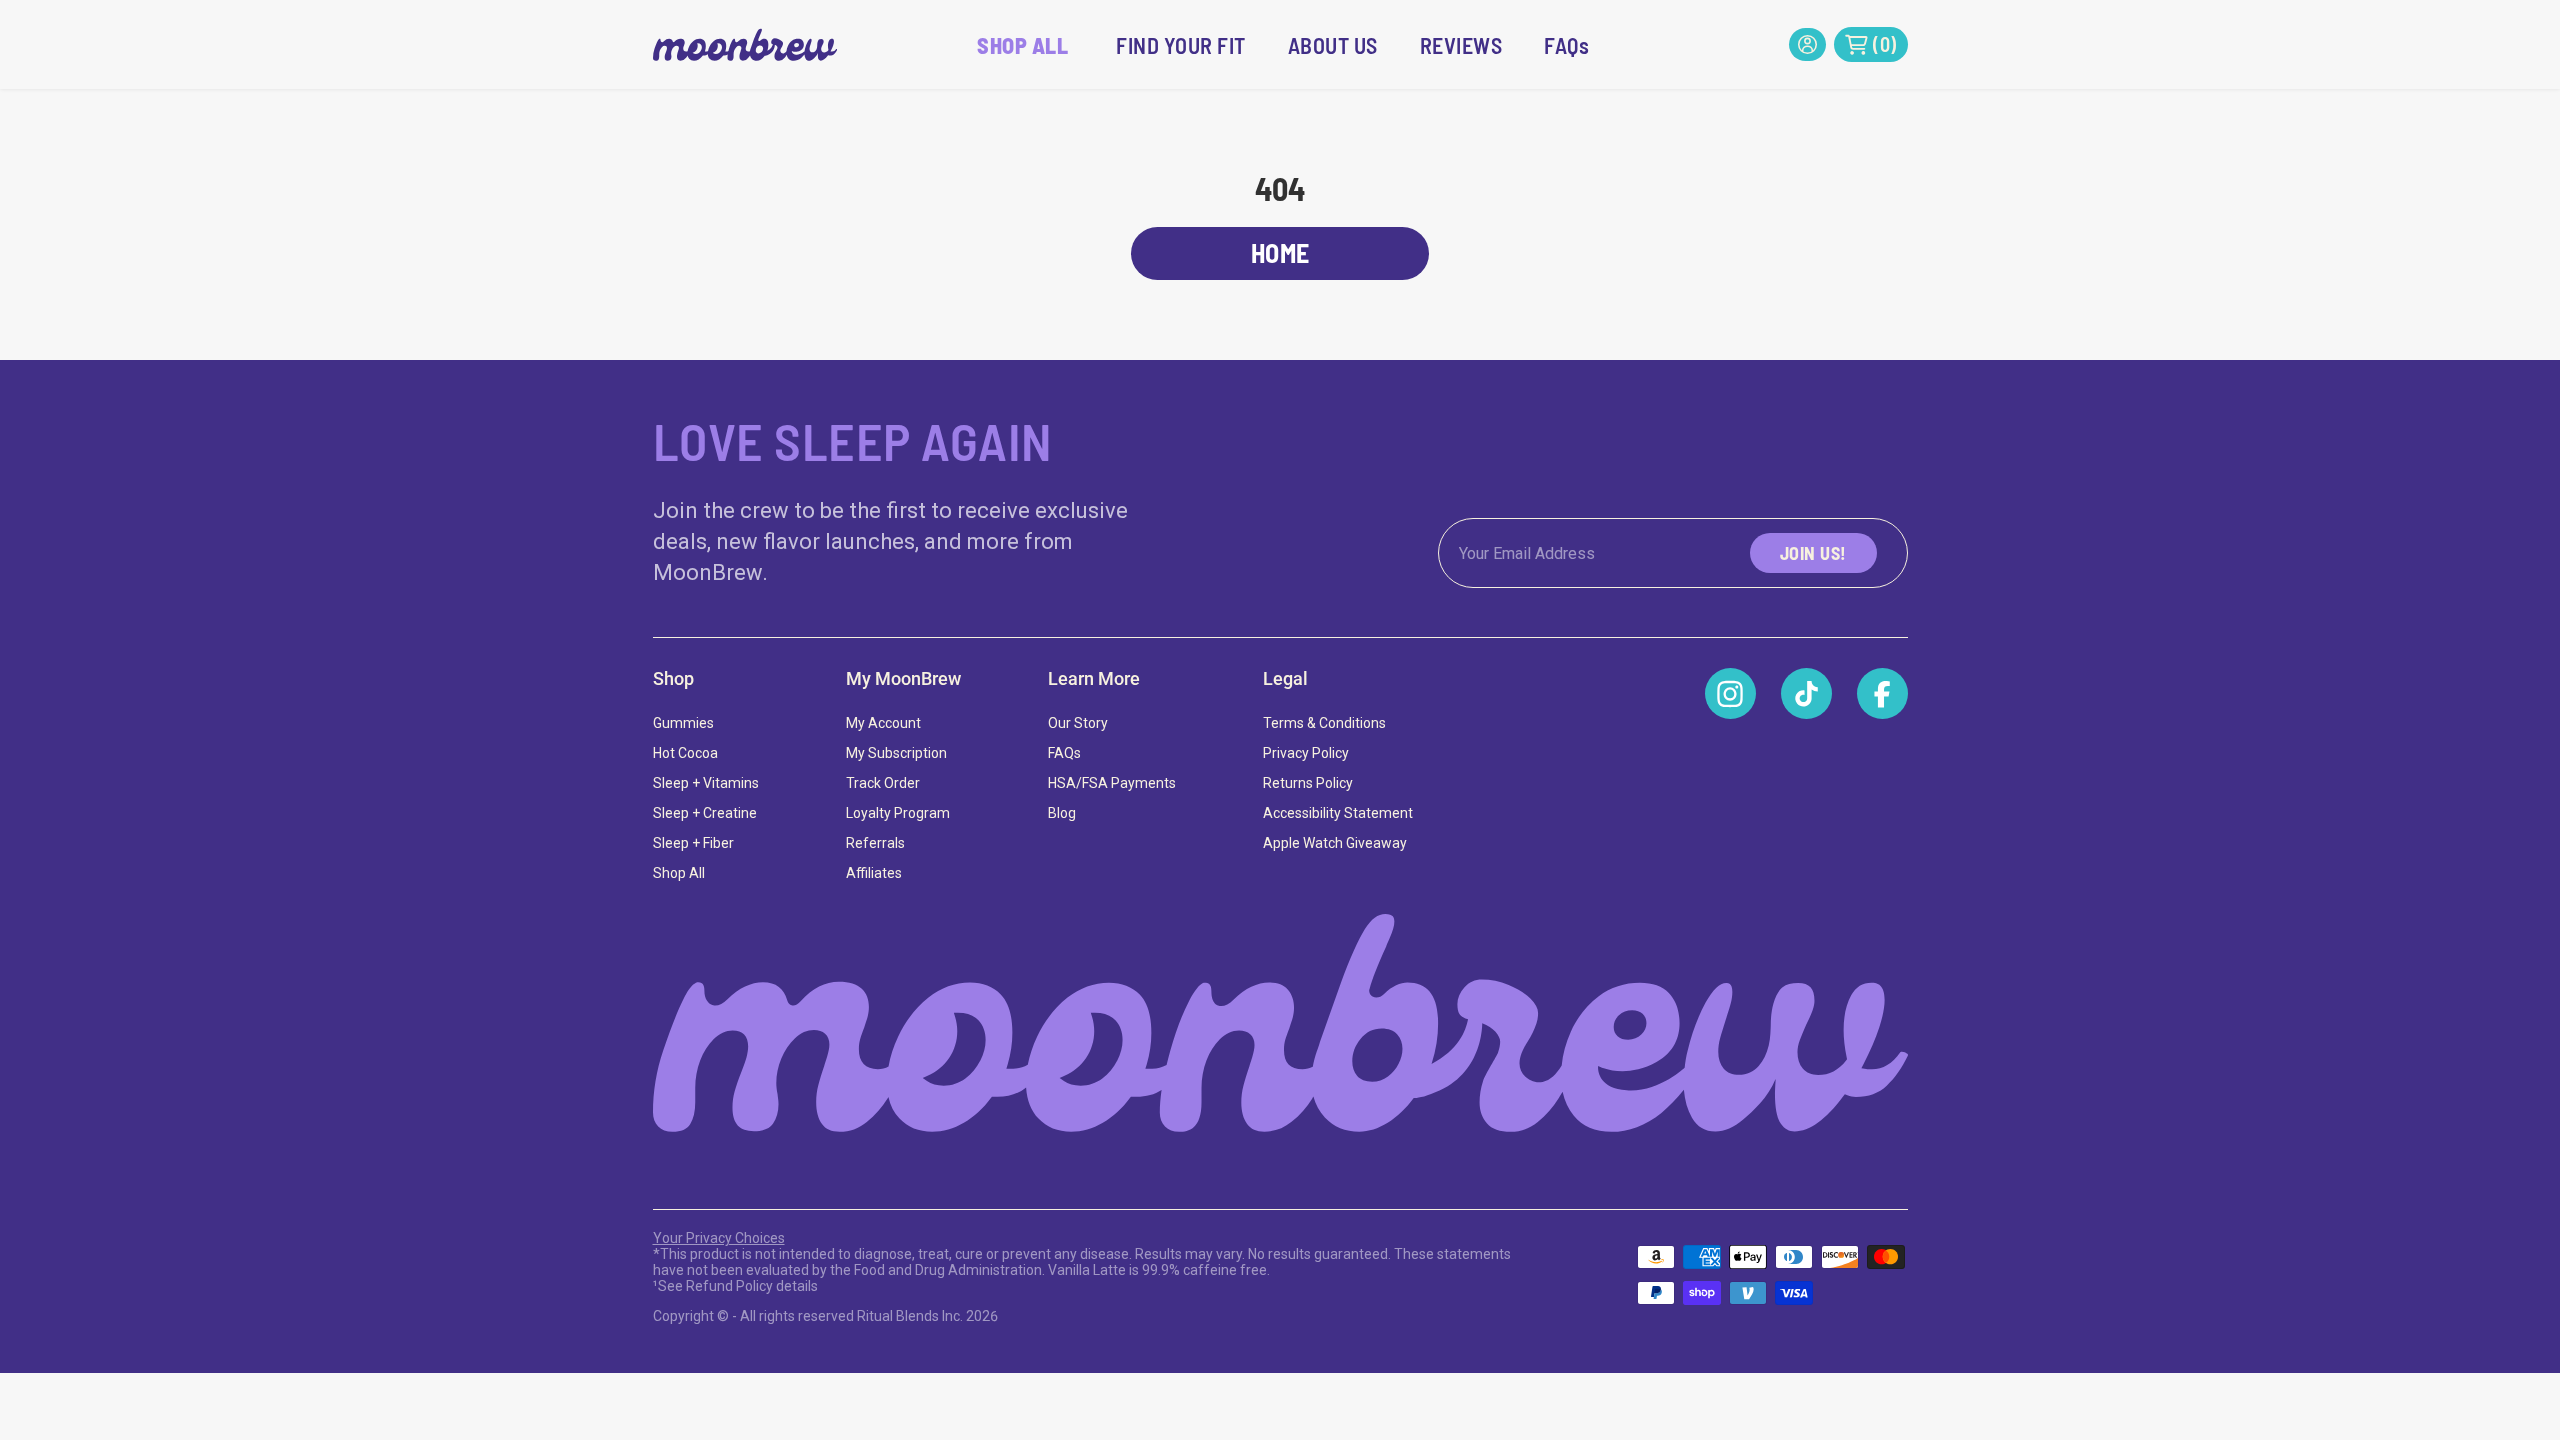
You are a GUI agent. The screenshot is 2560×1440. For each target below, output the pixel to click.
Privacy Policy (1306, 753)
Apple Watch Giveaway (1335, 843)
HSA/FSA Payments (1112, 783)
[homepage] (745, 44)
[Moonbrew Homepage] (1280, 1023)
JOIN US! (1813, 553)
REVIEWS (1461, 45)
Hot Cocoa (685, 753)
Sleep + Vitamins (706, 783)
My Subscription (896, 753)
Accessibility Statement (1338, 813)
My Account (883, 723)
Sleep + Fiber (693, 843)
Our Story (1078, 723)
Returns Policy (1308, 783)
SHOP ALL (1022, 45)
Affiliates (874, 873)
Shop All (679, 873)
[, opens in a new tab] (1730, 693)
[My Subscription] (1807, 44)
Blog (1062, 813)
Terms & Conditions (1324, 723)
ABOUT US (1333, 45)
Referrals (875, 843)
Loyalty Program (898, 813)
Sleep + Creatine (705, 813)
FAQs (1566, 45)
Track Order (883, 783)
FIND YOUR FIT (1181, 45)
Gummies (683, 723)
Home (1280, 252)
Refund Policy (729, 1286)
